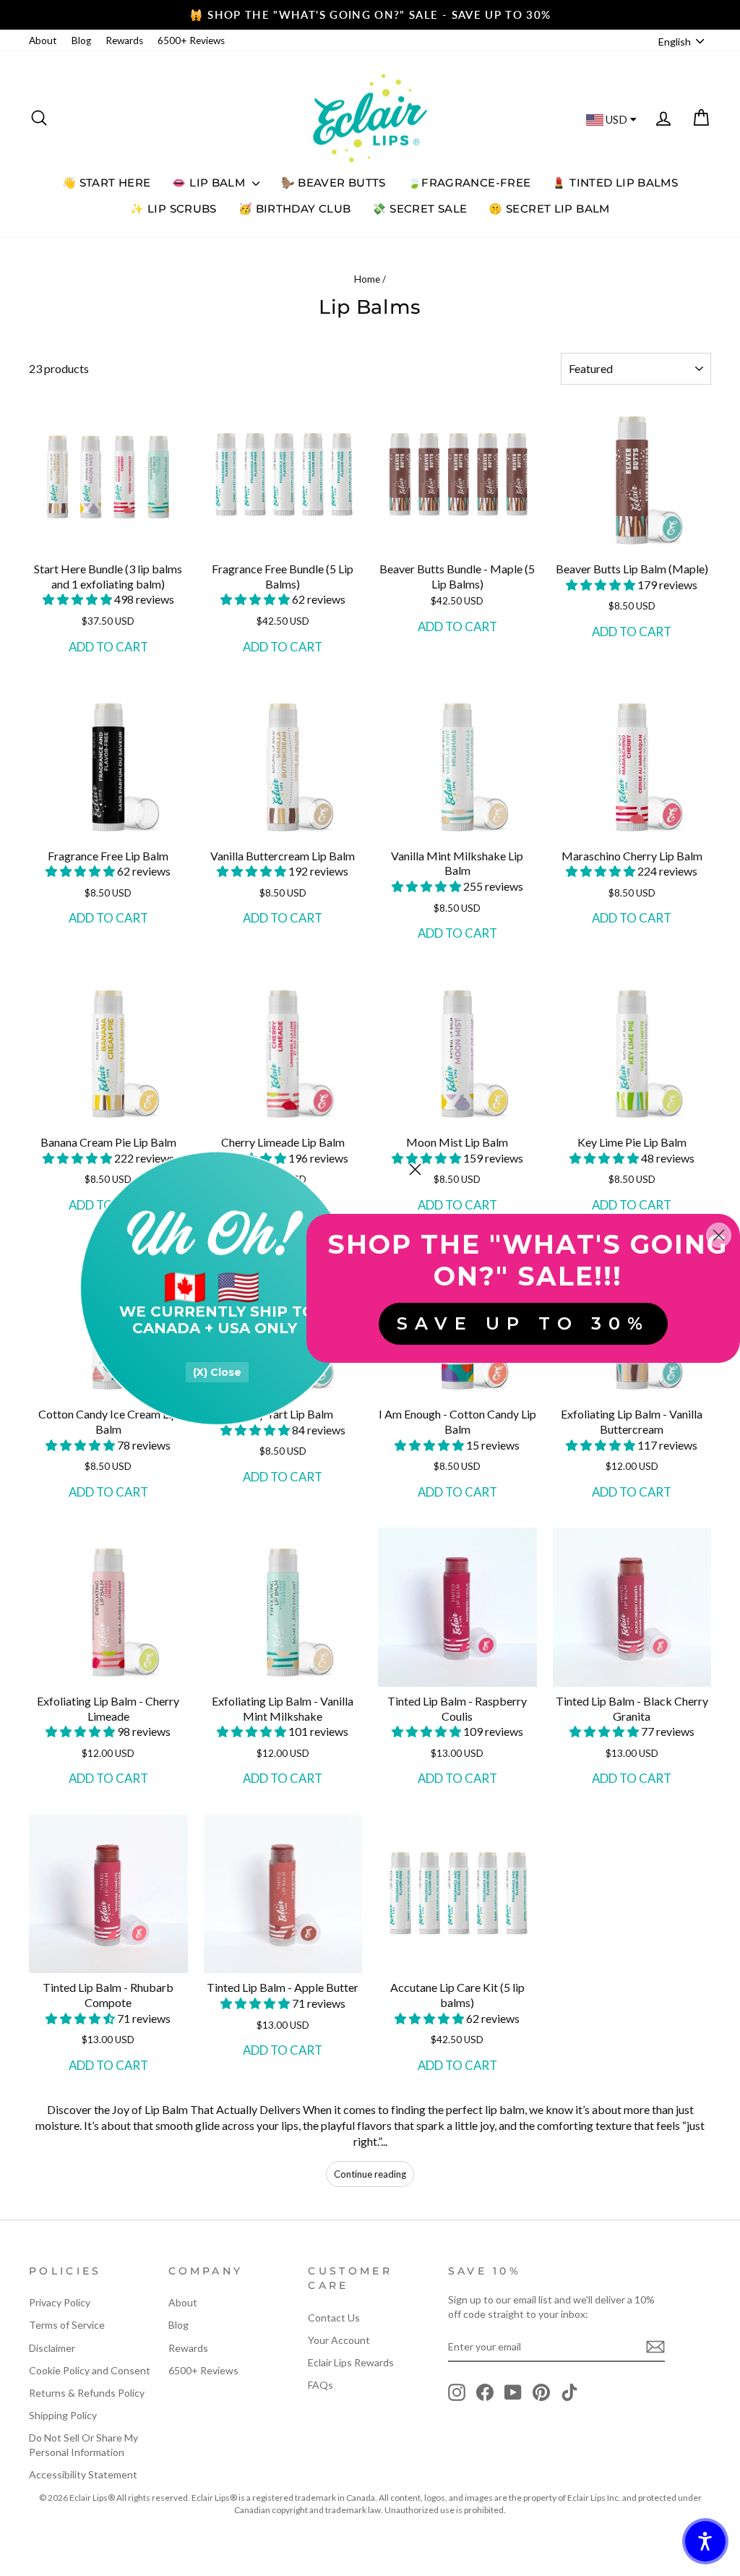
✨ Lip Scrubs (173, 209)
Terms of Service (67, 2325)
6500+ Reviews (191, 40)
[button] (78, 599)
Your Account (339, 2340)
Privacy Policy (60, 2302)
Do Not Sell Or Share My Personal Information (83, 2445)
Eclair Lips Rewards (351, 2362)
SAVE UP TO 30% (523, 1323)
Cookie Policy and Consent (90, 2370)
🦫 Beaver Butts (334, 183)
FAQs (320, 2385)
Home (367, 279)
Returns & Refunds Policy (87, 2393)
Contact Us (334, 2318)
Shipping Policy (63, 2415)
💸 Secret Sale (420, 209)
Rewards (124, 40)
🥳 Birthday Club (295, 209)
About (43, 40)
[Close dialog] (415, 1169)
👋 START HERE (107, 183)
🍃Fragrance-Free (469, 183)
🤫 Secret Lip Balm (549, 209)
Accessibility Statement (83, 2474)
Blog (81, 40)
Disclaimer (52, 2348)
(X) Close (217, 1372)
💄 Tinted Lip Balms (615, 183)
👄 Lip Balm (210, 183)
